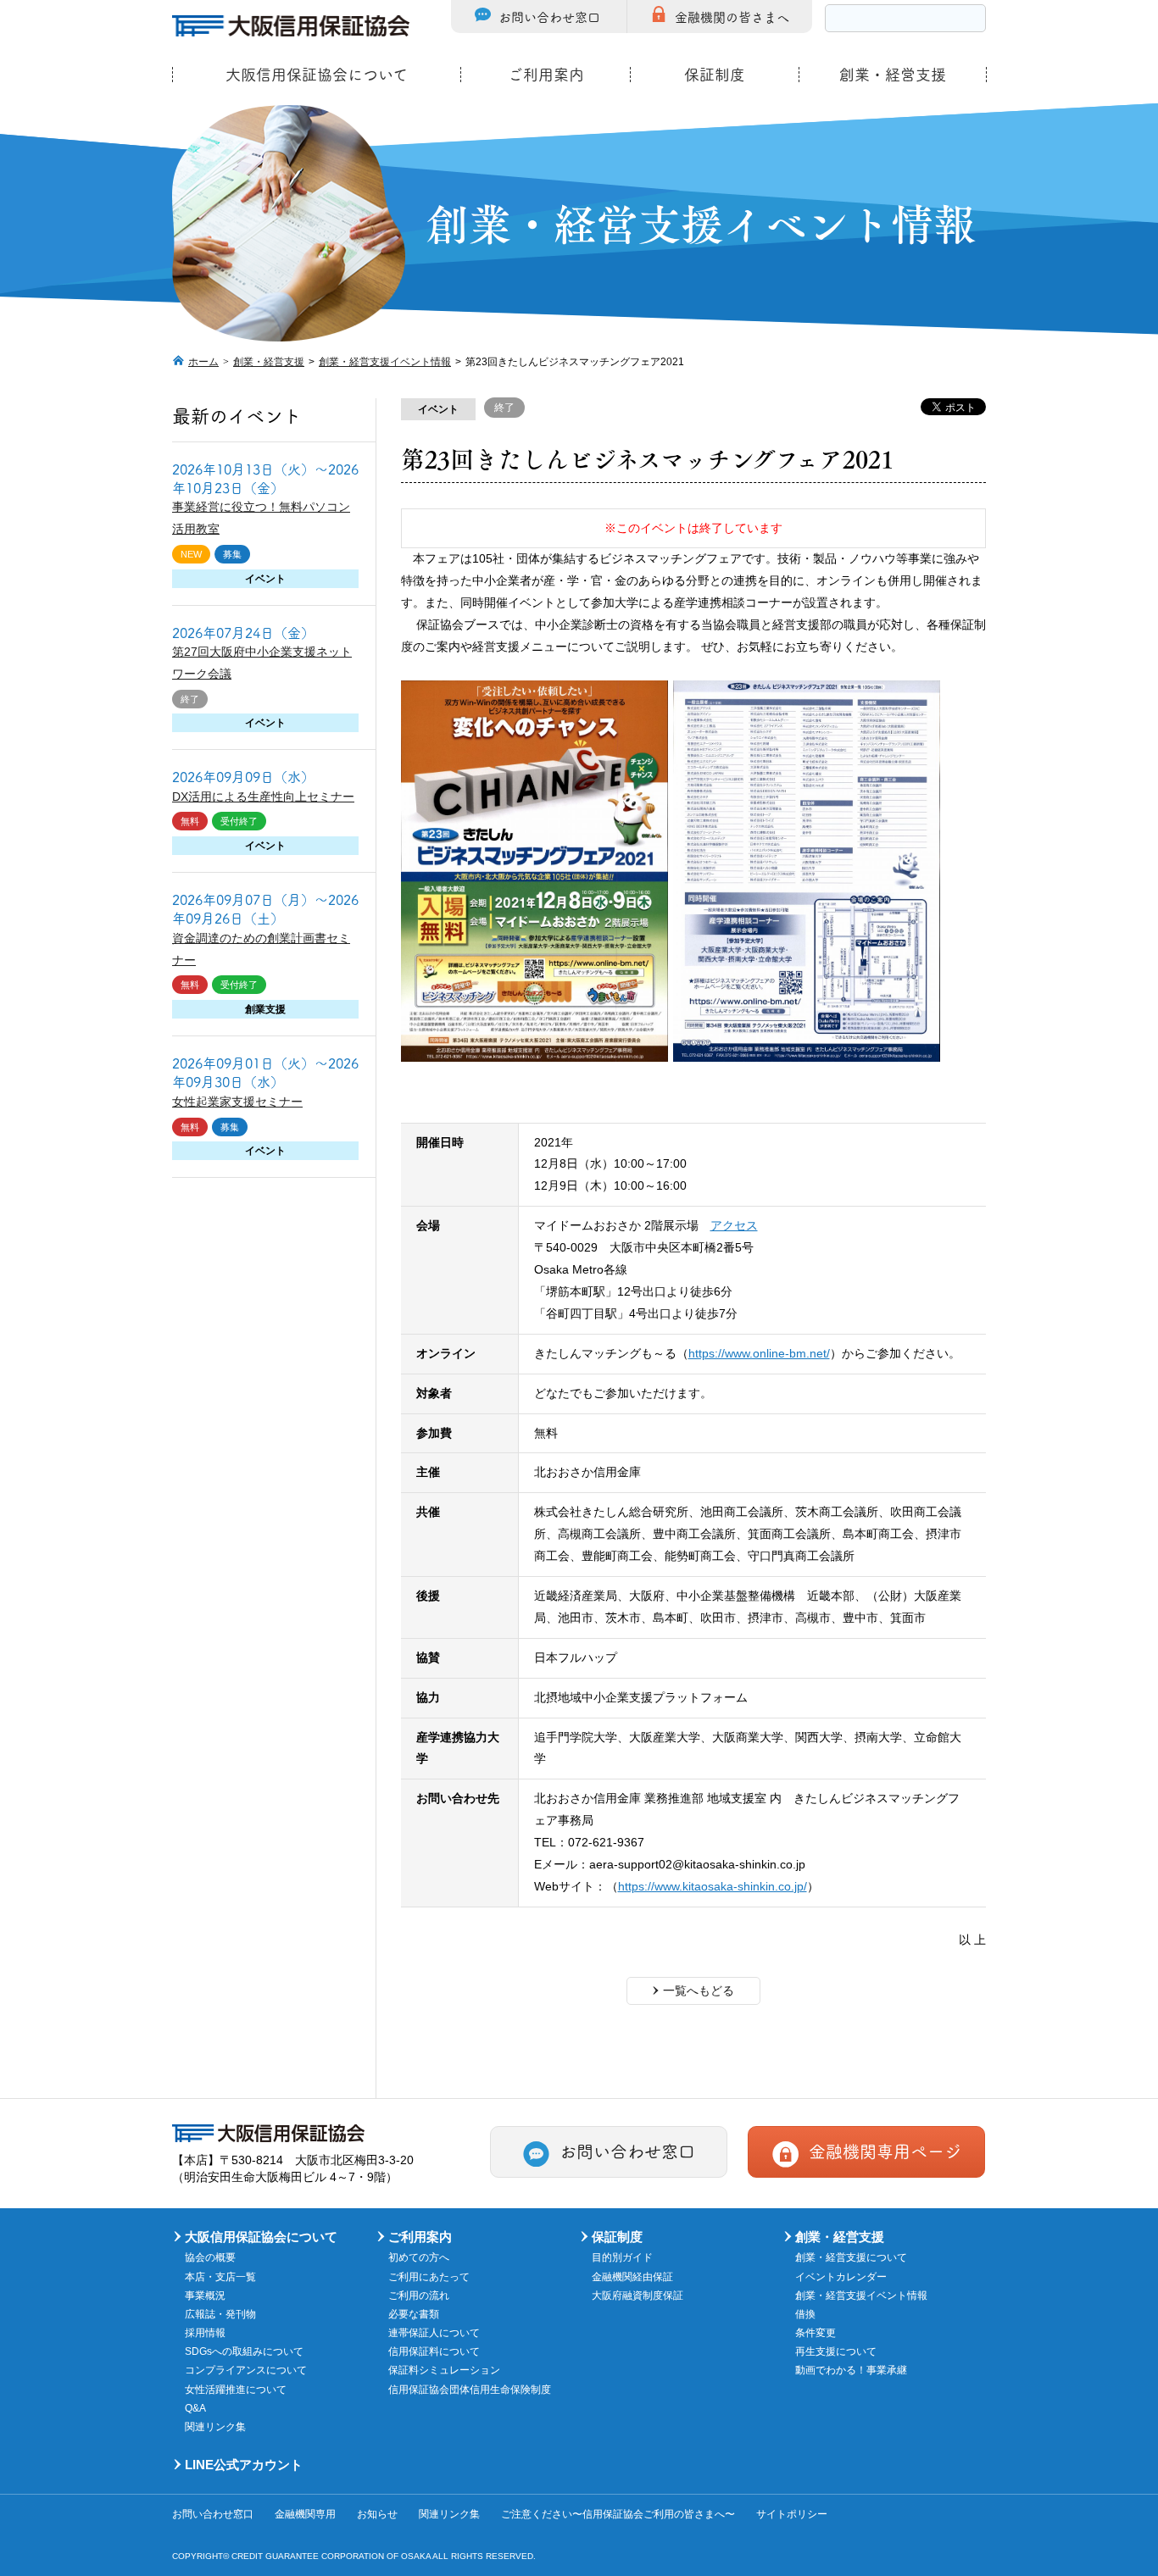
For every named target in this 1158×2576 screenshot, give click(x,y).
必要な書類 (414, 2314)
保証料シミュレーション (444, 2370)
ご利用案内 (546, 75)
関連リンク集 (215, 2427)
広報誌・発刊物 (220, 2314)
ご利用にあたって (429, 2277)
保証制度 (715, 75)
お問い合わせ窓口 (549, 17)
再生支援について (836, 2351)
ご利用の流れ (419, 2296)
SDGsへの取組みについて (244, 2351)
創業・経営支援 (893, 75)
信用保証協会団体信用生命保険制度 (470, 2390)
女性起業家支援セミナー (237, 1102)
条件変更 (816, 2333)
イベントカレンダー (841, 2277)
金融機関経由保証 (632, 2277)
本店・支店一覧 (220, 2277)
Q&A (195, 2408)
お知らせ (377, 2514)
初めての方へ (419, 2257)
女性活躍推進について (236, 2390)
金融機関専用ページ (885, 2151)
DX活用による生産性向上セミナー (263, 797)
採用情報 (205, 2333)
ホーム (203, 362)
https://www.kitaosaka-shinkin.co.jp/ (713, 1886)
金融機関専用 (305, 2514)
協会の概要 (210, 2257)
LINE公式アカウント (244, 2465)
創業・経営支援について (851, 2257)
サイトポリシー (792, 2514)
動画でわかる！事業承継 (851, 2370)
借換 (805, 2314)
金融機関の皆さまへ (732, 17)
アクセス (734, 1225)
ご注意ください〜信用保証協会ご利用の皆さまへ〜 (618, 2514)
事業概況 (205, 2296)
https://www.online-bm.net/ (759, 1353)
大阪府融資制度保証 (637, 2296)
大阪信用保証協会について (317, 75)
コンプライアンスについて (246, 2370)
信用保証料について (434, 2351)
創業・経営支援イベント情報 (385, 362)
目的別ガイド (622, 2257)
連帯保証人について (434, 2333)
